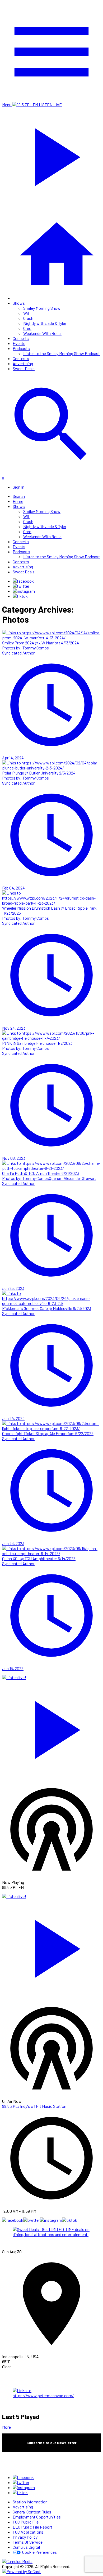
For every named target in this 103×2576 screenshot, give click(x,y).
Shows (19, 303)
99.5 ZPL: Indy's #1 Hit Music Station (34, 2106)
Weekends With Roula (42, 333)
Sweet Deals (24, 368)
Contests (21, 358)
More (6, 2427)
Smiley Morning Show (42, 308)
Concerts (21, 338)
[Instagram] (24, 591)
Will (26, 313)
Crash (28, 318)
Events (19, 343)
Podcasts (21, 348)
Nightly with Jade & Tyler (45, 323)
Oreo (27, 328)
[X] (21, 586)
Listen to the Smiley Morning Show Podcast (62, 353)
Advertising (23, 363)
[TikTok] (20, 596)
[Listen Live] (51, 1727)
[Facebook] (23, 581)
